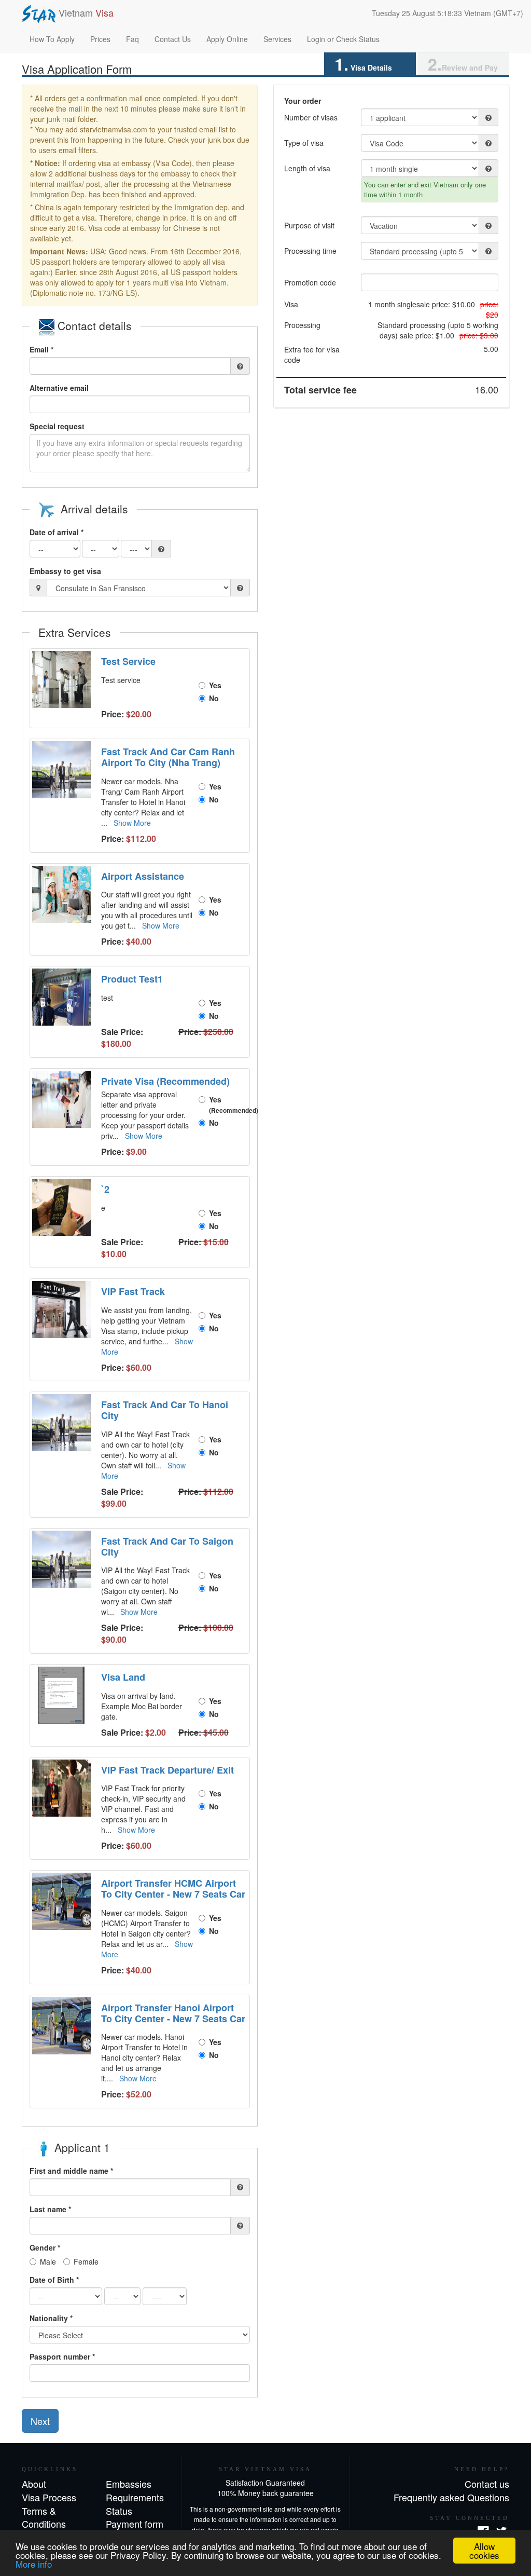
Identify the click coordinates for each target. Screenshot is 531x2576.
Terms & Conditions (44, 2517)
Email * (41, 349)
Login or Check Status (343, 39)
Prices (100, 39)
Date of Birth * (54, 2280)
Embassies (129, 2484)
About (34, 2484)
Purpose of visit (309, 225)
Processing (302, 325)
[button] (63, 679)
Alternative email (59, 388)
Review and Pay (463, 64)
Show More (132, 823)
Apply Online (227, 39)
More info (34, 2564)
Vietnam (85, 12)
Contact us (487, 2484)
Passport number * (62, 2356)
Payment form (135, 2524)
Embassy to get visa (65, 571)
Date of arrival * (57, 532)
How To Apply (52, 39)
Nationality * (51, 2318)
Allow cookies (484, 2551)
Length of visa (307, 168)
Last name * (50, 2209)
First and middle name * (71, 2171)
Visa (291, 304)
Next (40, 2421)
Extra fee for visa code (312, 355)
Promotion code (310, 282)
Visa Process (49, 2497)
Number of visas (311, 117)
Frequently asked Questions (451, 2497)
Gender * (45, 2247)
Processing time (310, 251)
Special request (57, 426)
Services (277, 39)
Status (119, 2511)
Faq (132, 39)
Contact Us (173, 39)
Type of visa (304, 143)
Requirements (135, 2497)
